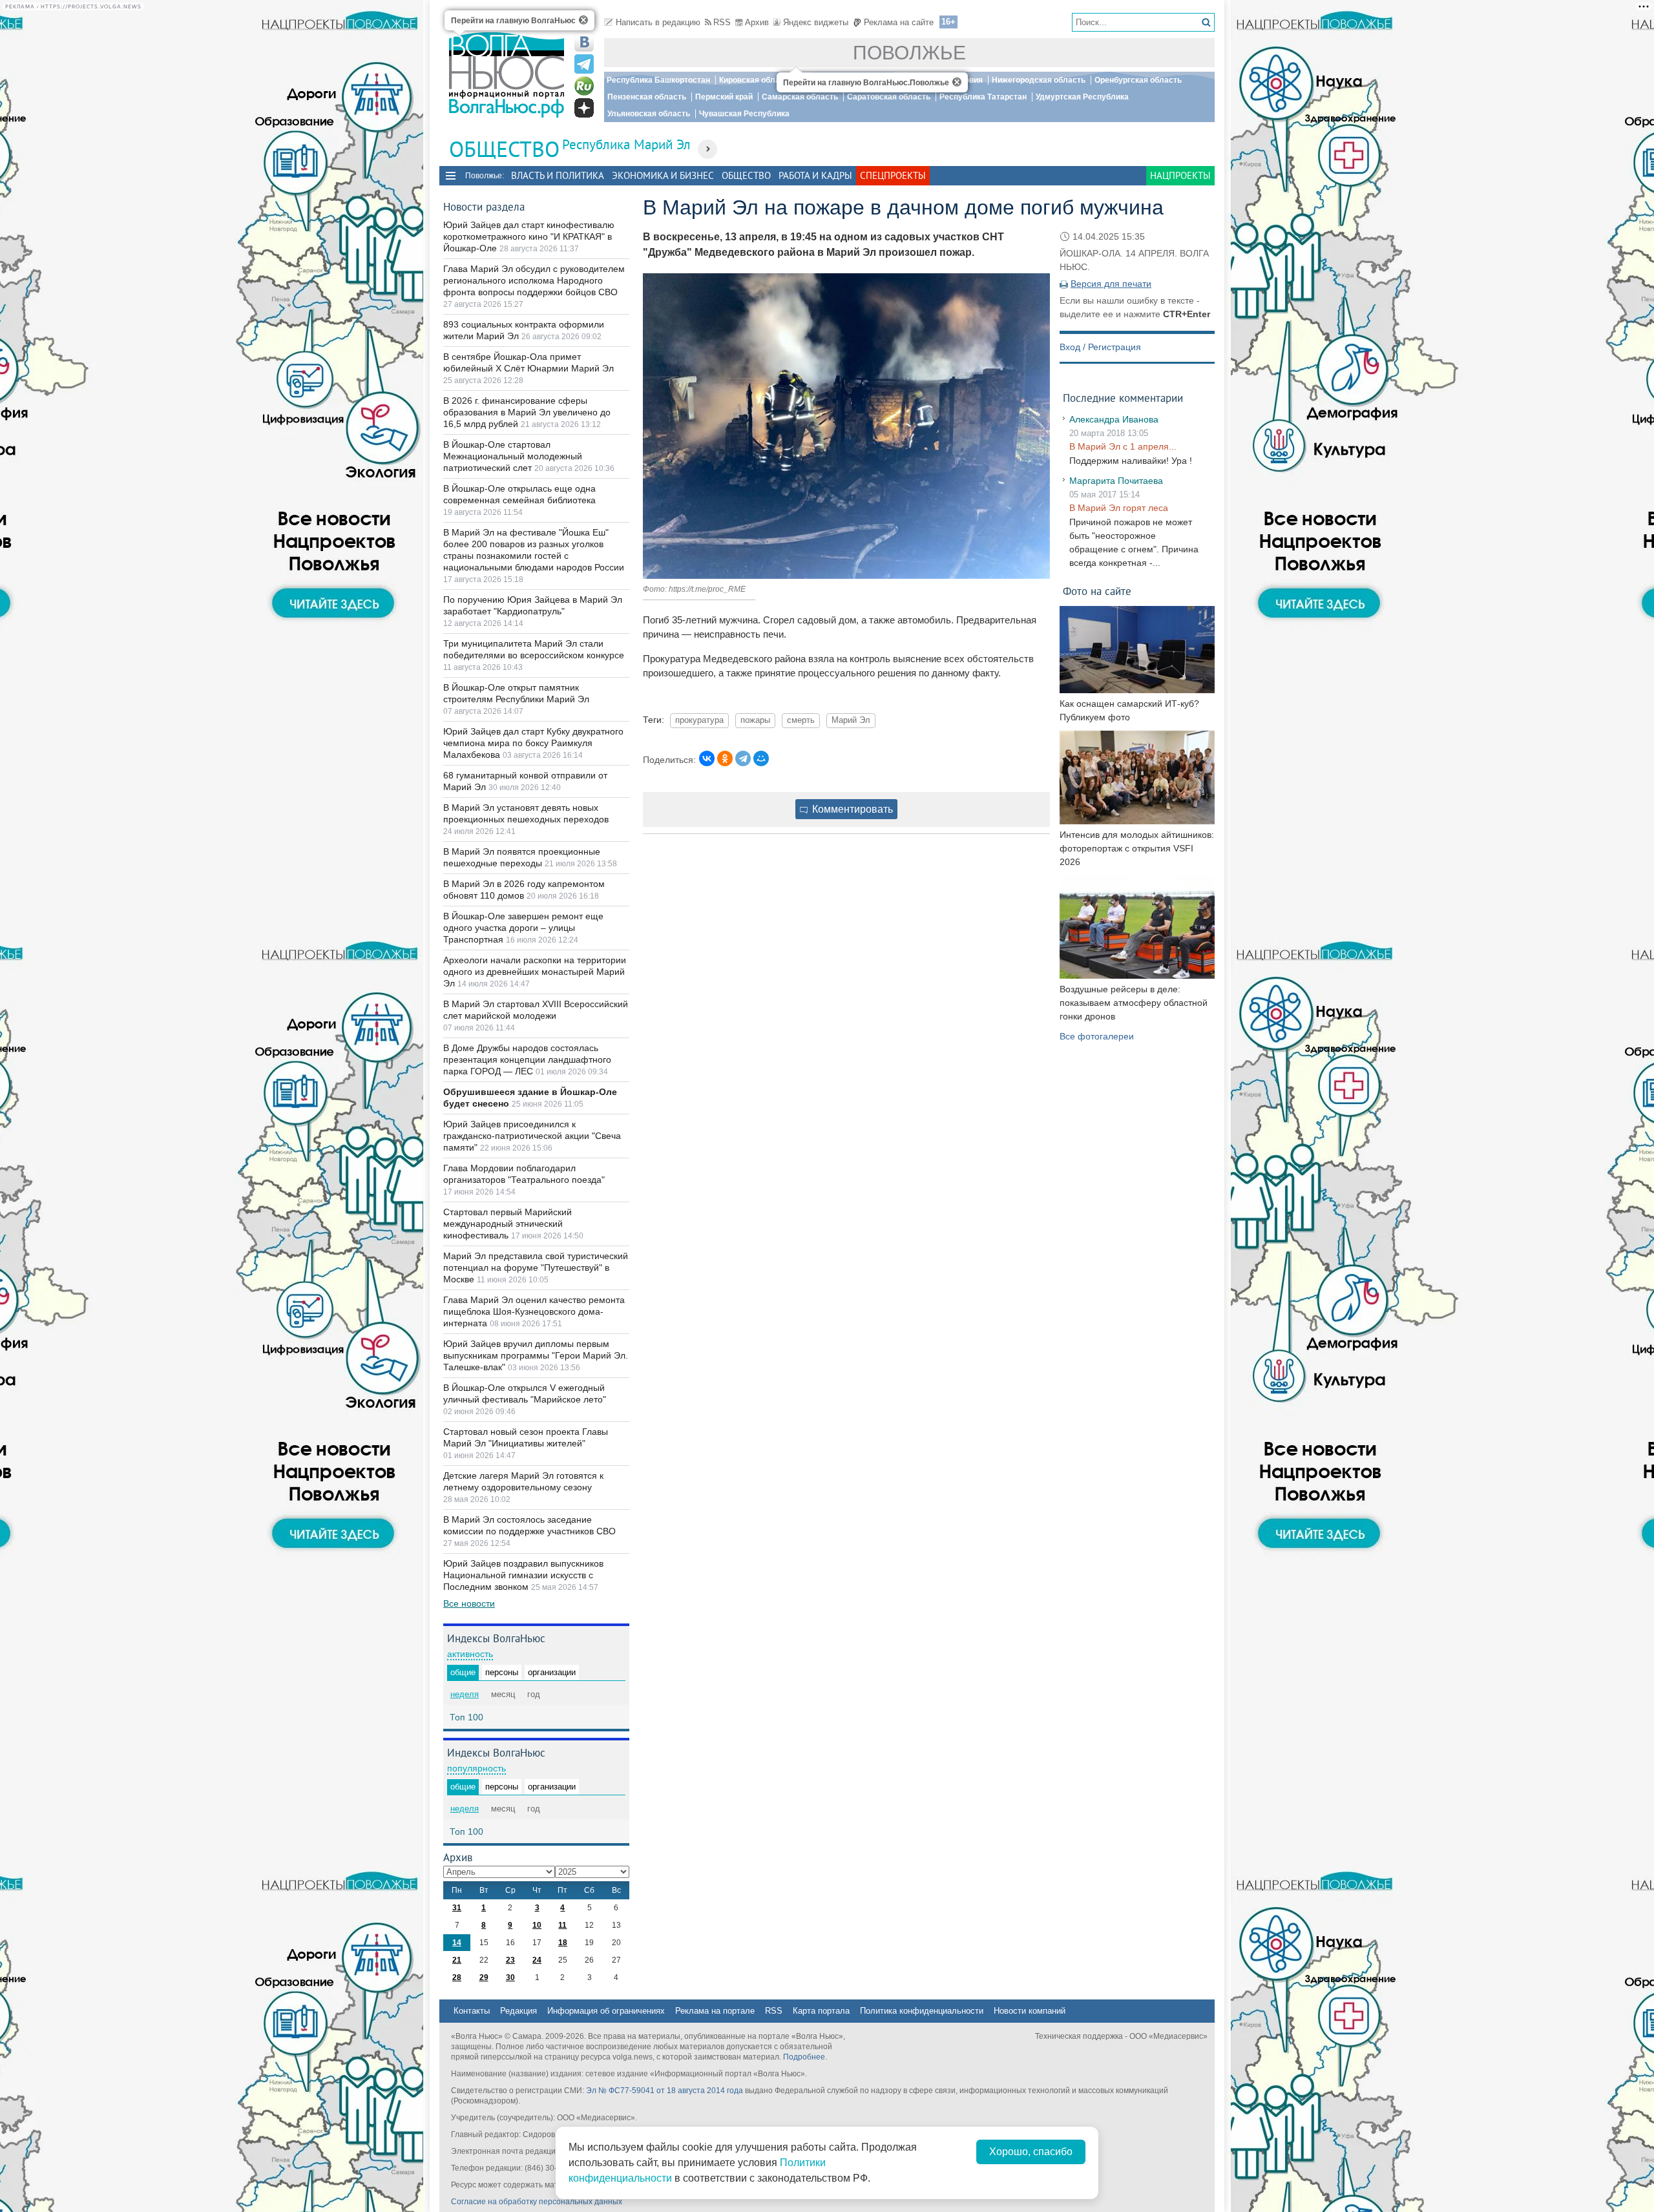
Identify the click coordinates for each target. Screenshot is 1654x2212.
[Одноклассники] (725, 758)
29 (484, 1977)
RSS (722, 22)
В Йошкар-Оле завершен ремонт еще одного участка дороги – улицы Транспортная (523, 928)
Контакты (472, 2011)
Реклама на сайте (899, 22)
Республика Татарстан (983, 97)
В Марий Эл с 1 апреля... (1123, 446)
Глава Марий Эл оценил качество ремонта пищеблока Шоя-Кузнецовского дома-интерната (534, 1311)
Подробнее (804, 2057)
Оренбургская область (1138, 80)
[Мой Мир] (761, 758)
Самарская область (800, 97)
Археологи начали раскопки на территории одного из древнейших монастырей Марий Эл (535, 972)
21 (457, 1960)
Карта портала (821, 2011)
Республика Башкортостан (658, 80)
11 (562, 1925)
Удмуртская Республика (1082, 97)
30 (510, 1977)
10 (537, 1925)
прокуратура (699, 720)
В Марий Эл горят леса (1119, 508)
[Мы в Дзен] (584, 108)
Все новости (469, 1603)
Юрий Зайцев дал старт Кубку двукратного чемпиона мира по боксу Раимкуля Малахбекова (533, 743)
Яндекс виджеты (816, 22)
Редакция (518, 2011)
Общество (746, 175)
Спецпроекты (893, 175)
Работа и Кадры (815, 175)
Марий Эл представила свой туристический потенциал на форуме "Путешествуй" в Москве (536, 1268)
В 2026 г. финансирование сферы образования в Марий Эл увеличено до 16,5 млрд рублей (527, 412)
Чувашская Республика (744, 114)
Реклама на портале (715, 2011)
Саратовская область (889, 97)
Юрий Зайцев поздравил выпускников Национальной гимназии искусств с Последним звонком (523, 1575)
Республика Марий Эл (626, 144)
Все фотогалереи (1097, 1036)
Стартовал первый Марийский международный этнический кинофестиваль (508, 1224)
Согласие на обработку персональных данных (537, 2202)
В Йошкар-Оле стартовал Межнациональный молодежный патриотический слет (513, 456)
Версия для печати (1111, 284)
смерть (801, 720)
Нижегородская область (1039, 80)
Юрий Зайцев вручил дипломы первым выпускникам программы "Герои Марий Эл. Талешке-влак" (536, 1355)
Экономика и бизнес (663, 175)
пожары (755, 720)
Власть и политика (558, 175)
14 (457, 1943)
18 (563, 1943)
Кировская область (756, 80)
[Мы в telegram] (584, 64)
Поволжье (909, 53)
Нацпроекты (1180, 175)
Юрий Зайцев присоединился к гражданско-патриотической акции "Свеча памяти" (532, 1136)
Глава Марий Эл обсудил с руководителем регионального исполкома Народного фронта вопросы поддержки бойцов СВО (534, 280)
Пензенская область (647, 97)
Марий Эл (851, 720)
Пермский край (724, 97)
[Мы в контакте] (584, 42)
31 (457, 1908)
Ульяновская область (649, 114)
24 (537, 1960)
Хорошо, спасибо (1031, 2152)
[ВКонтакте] (707, 758)
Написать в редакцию (658, 22)
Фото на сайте (1097, 591)
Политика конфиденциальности (922, 2011)
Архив (757, 22)
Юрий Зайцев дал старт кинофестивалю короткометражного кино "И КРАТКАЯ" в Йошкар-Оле (529, 236)
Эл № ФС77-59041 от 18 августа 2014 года (665, 2091)
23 (510, 1960)
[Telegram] (743, 758)
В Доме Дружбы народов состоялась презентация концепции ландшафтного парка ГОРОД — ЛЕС (527, 1059)
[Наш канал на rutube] (584, 86)
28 (457, 1977)
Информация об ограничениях (606, 2011)
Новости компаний (1030, 2011)
